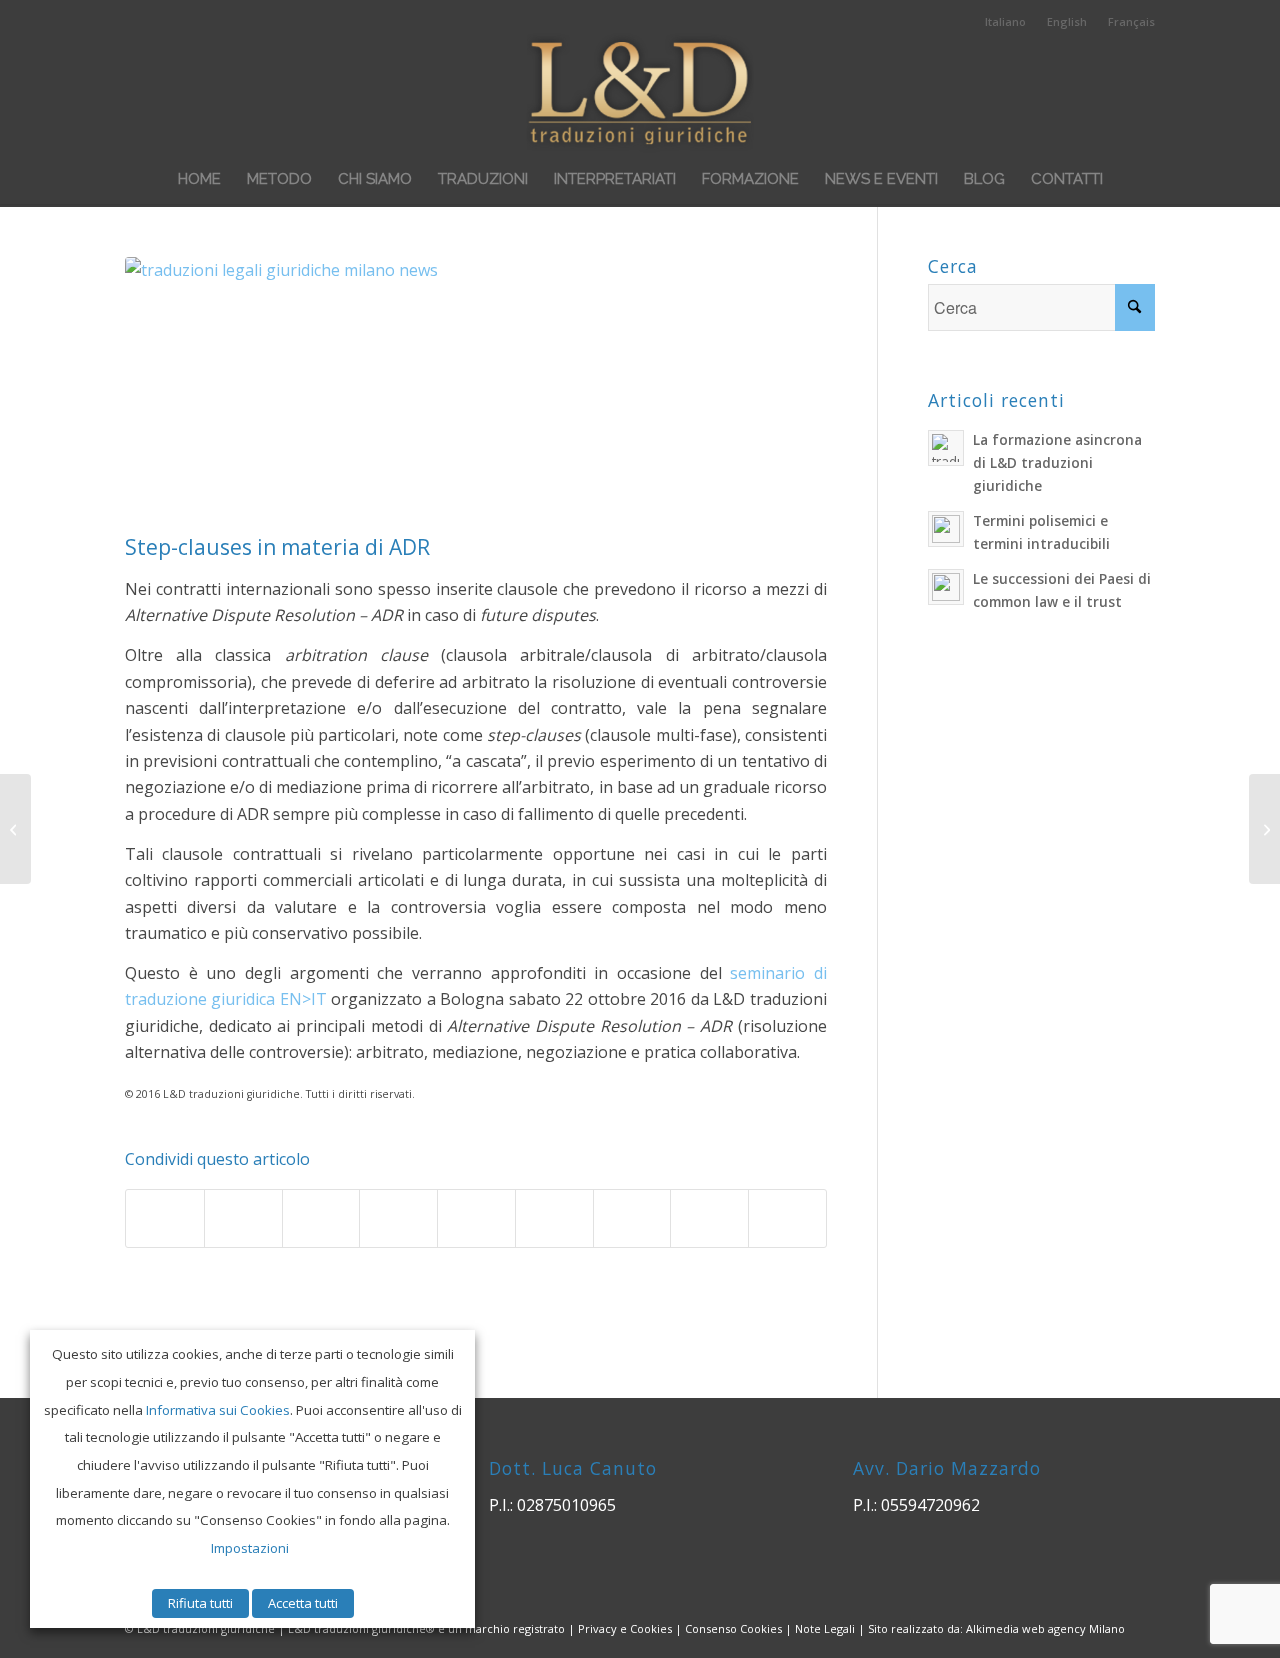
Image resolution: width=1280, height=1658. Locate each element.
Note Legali (825, 1628)
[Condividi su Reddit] (709, 1218)
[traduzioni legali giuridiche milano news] (476, 390)
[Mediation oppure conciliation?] (15, 829)
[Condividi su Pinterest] (398, 1218)
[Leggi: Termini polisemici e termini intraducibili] (946, 529)
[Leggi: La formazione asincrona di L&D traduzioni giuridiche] (946, 448)
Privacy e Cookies (625, 1628)
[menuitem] (1006, 22)
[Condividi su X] (243, 1218)
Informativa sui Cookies (218, 1410)
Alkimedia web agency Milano (1045, 1628)
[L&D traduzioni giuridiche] (640, 91)
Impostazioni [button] (250, 1548)
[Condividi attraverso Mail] (787, 1218)
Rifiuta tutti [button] (200, 1603)
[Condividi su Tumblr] (554, 1218)
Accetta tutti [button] (303, 1603)
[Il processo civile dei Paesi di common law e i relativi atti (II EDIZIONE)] (1264, 829)
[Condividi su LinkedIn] (476, 1218)
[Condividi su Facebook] (165, 1218)
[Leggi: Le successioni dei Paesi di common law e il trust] (946, 587)
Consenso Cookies (733, 1628)
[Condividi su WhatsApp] (321, 1218)
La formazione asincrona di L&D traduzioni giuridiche (1057, 462)
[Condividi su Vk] (632, 1218)
